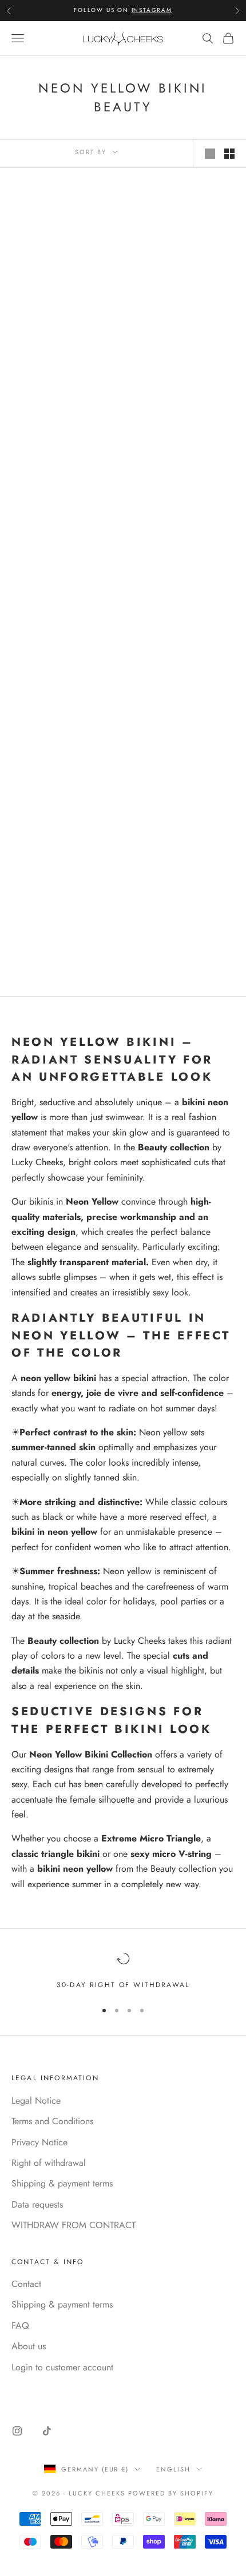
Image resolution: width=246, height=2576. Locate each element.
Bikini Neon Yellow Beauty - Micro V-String (63, 318)
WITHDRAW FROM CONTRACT (74, 2225)
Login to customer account (62, 2367)
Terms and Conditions (52, 2121)
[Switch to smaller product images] (229, 154)
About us (29, 2346)
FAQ (20, 2326)
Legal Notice (36, 2100)
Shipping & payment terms (62, 2183)
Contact (26, 2284)
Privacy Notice (39, 2142)
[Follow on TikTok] (47, 2431)
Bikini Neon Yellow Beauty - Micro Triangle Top (183, 718)
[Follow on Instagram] (17, 2431)
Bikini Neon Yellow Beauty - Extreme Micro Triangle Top (63, 507)
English (173, 2469)
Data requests (37, 2204)
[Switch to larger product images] (210, 154)
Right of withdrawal (49, 2163)
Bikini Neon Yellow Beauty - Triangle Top (183, 501)
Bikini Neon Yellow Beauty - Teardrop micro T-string (63, 912)
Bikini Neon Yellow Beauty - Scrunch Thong (63, 718)
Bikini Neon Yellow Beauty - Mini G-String (183, 318)
